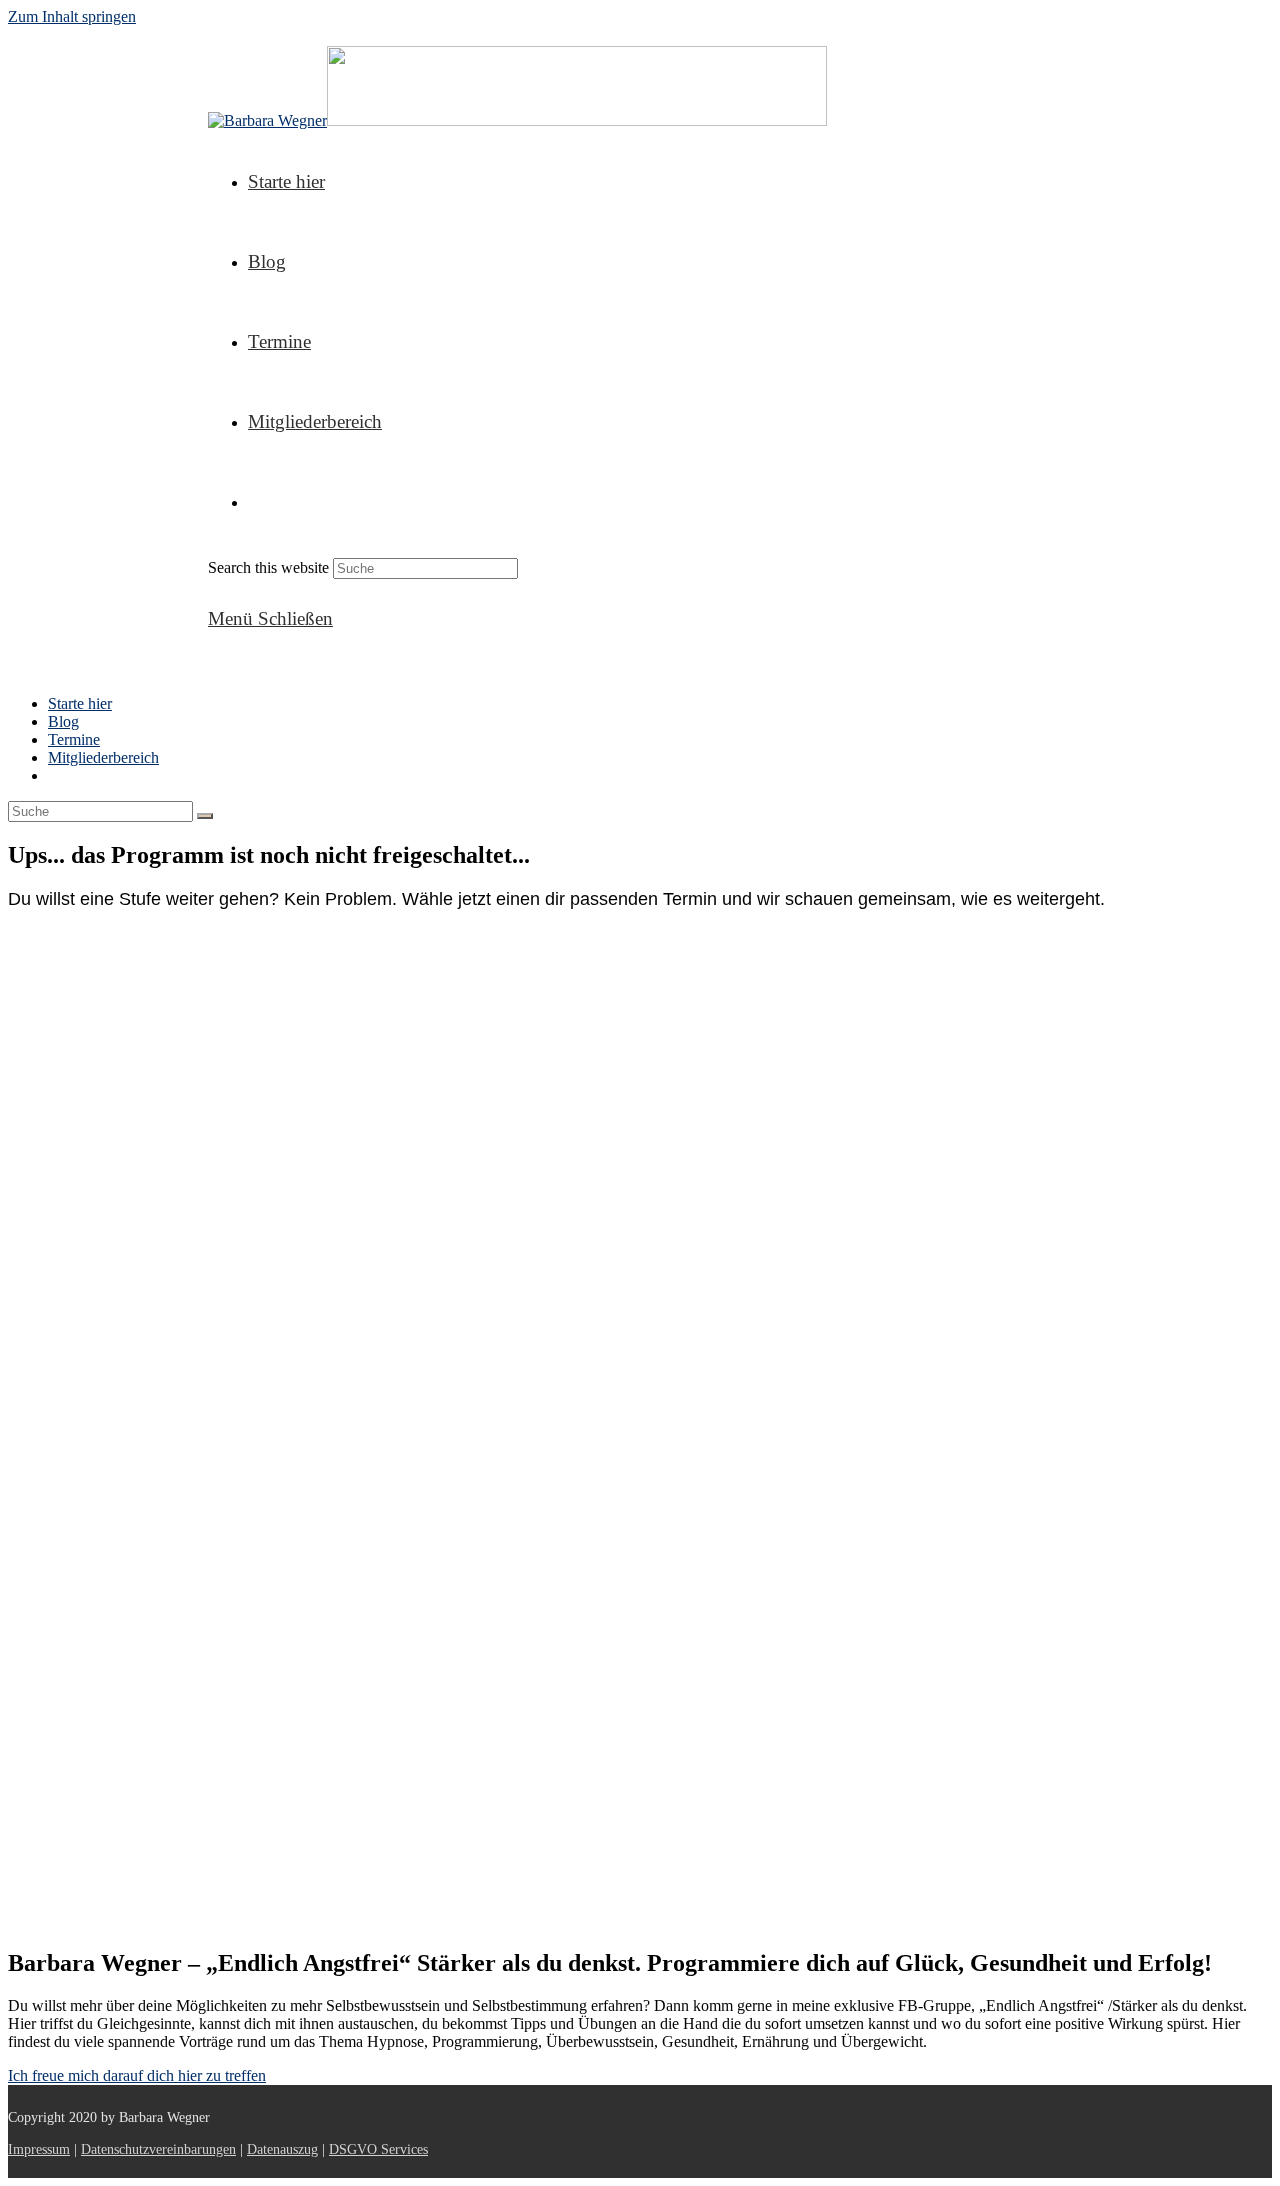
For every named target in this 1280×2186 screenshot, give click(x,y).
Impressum (39, 2149)
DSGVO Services (378, 2149)
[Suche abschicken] (205, 816)
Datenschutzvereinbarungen (158, 2149)
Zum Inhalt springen (72, 16)
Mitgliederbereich (103, 757)
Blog (63, 721)
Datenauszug (282, 2149)
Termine (74, 739)
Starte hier (80, 703)
